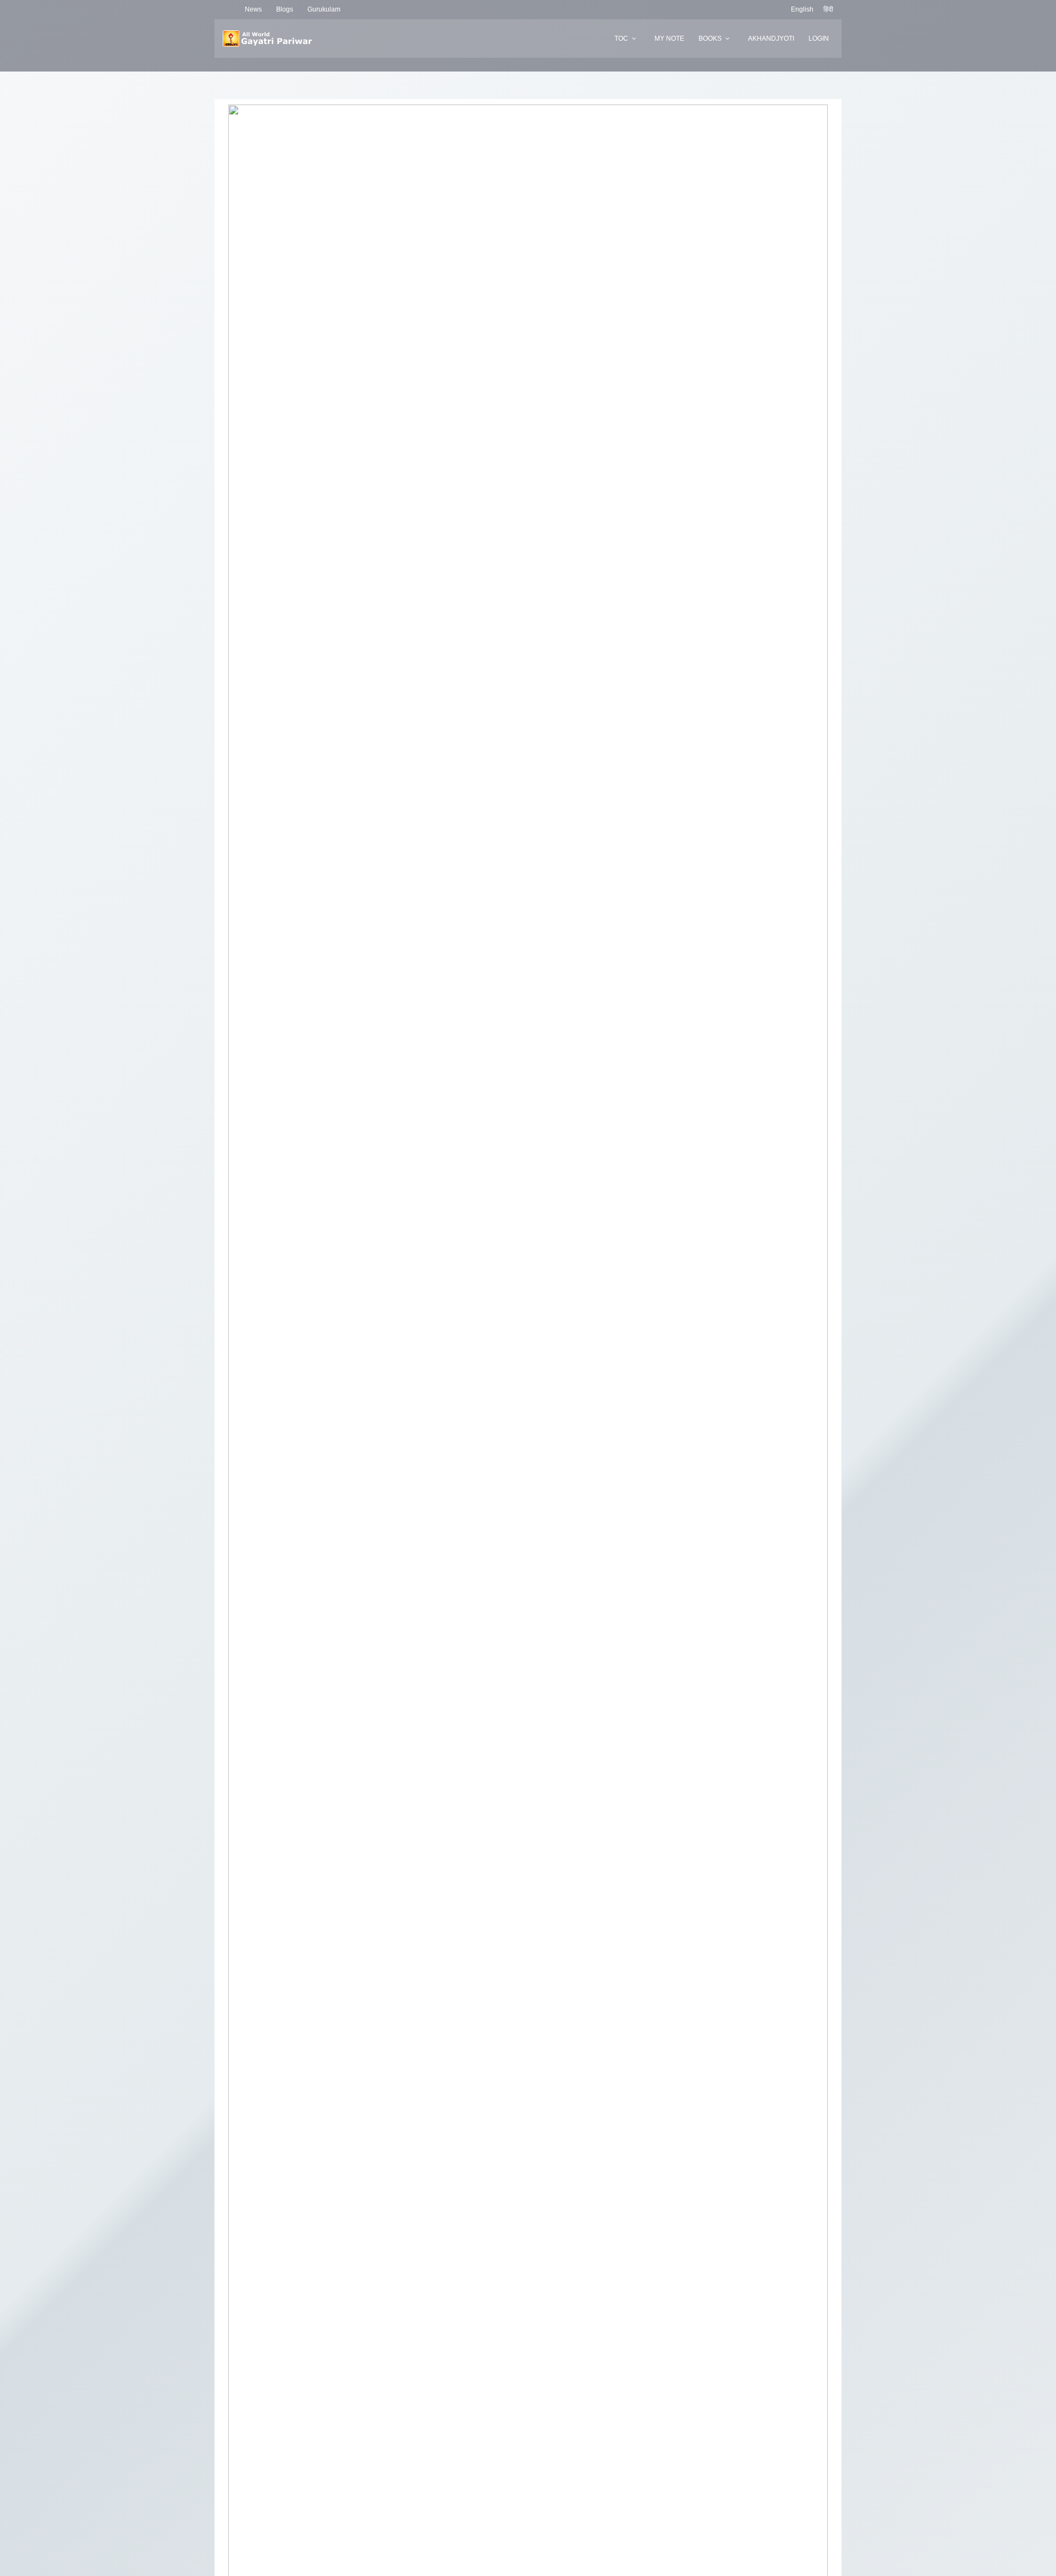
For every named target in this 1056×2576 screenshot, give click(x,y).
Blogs (285, 9)
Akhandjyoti (771, 39)
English (802, 9)
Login (819, 39)
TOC (621, 39)
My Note (669, 39)
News (253, 9)
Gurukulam (324, 9)
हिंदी (828, 9)
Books (710, 39)
